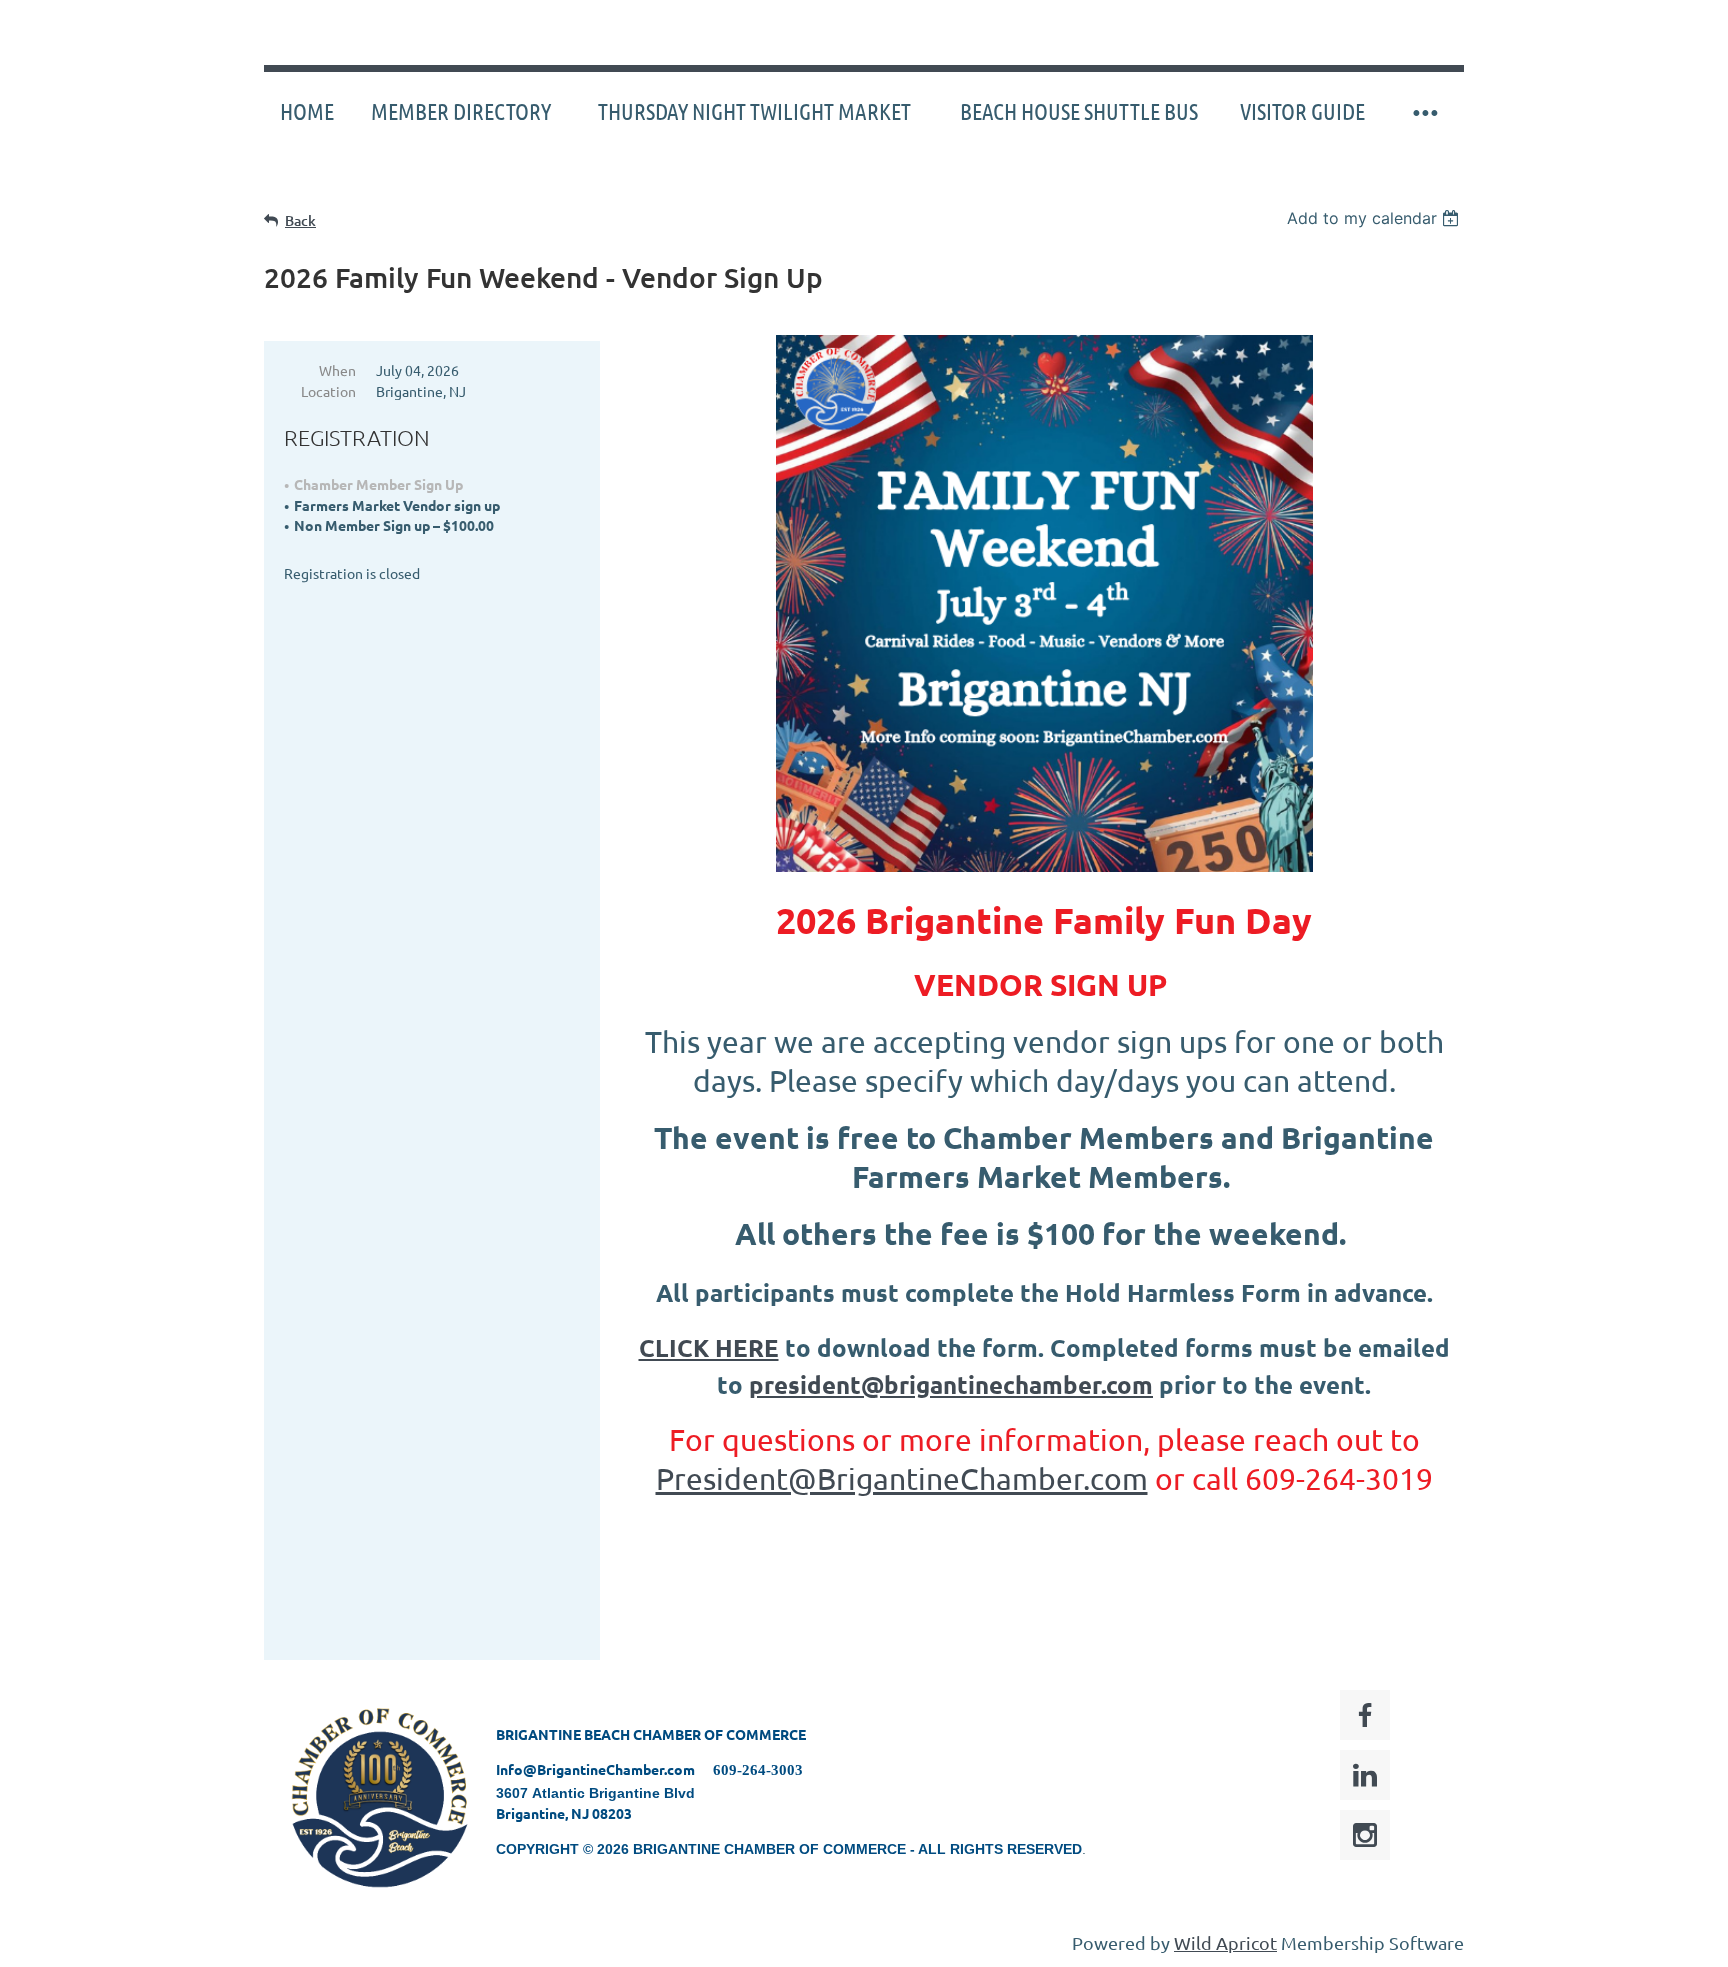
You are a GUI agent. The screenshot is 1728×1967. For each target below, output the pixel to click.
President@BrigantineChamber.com (902, 1478)
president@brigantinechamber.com (951, 1384)
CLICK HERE (709, 1347)
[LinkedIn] (1365, 1775)
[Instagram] (1365, 1835)
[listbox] (1375, 218)
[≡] (1424, 111)
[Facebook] (1365, 1715)
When (337, 370)
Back (300, 220)
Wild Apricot (1225, 1942)
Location (328, 391)
